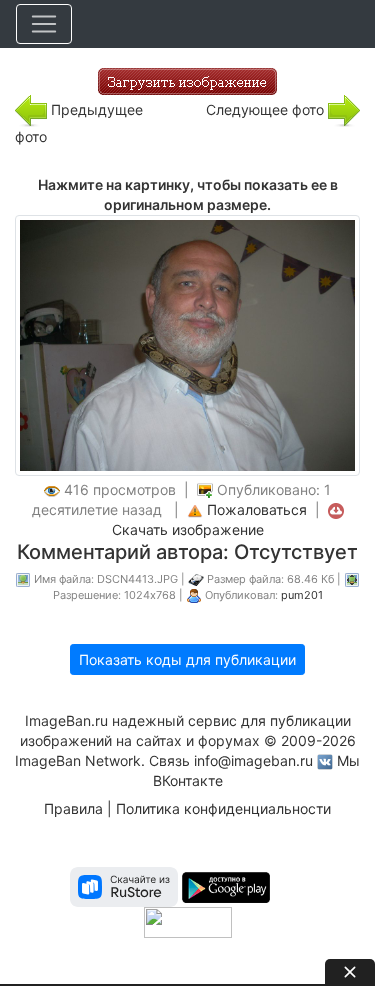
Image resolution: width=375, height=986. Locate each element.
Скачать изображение (188, 529)
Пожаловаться (257, 509)
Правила (73, 808)
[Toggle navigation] (44, 24)
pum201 (302, 595)
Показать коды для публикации (187, 659)
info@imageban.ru (253, 760)
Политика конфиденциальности (223, 808)
